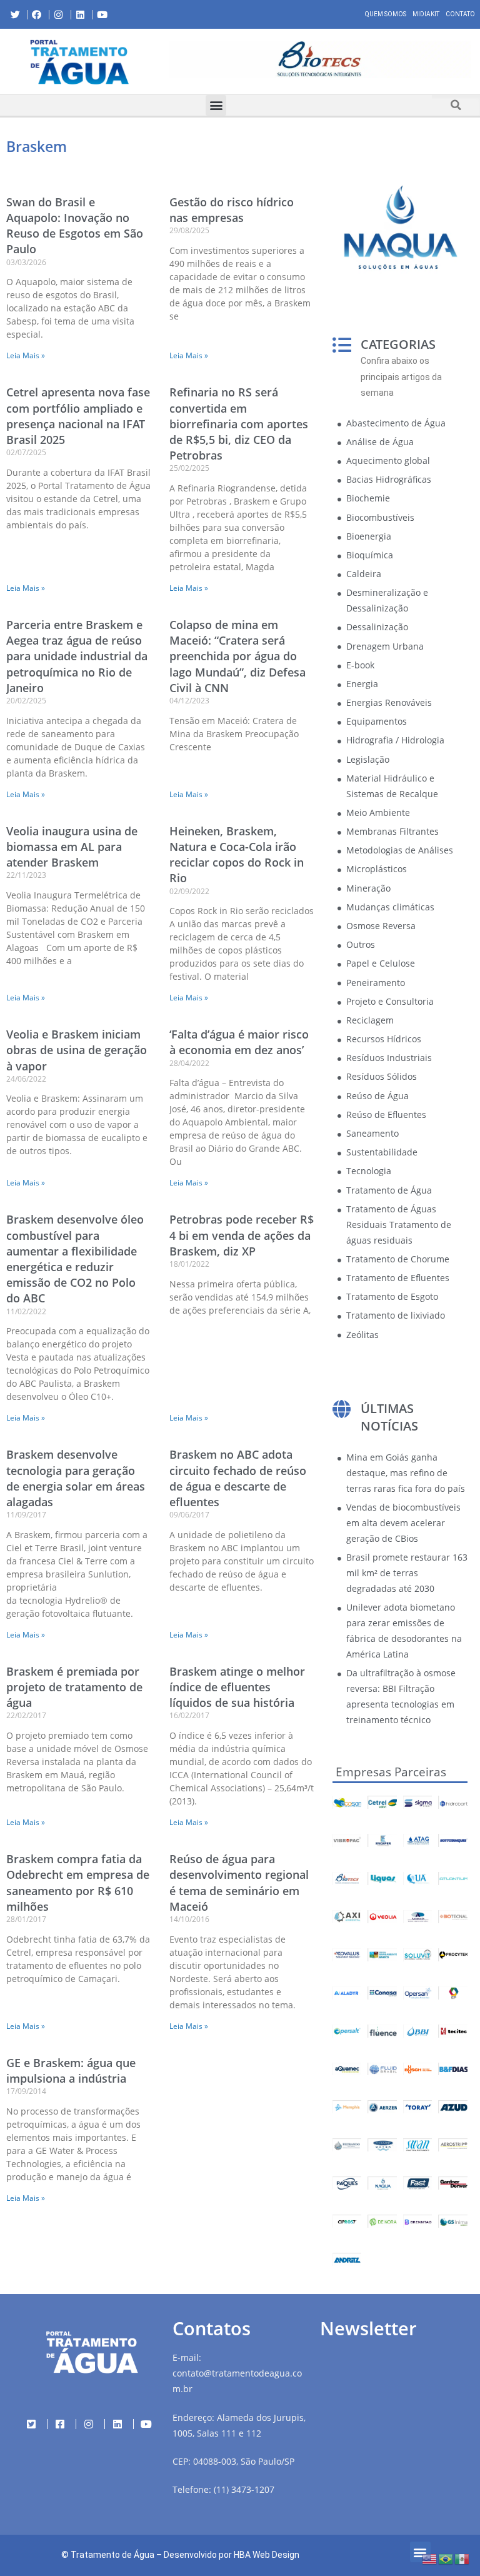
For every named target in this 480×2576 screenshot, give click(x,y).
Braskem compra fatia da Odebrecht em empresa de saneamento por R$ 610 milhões (78, 1883)
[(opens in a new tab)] (320, 59)
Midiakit (426, 14)
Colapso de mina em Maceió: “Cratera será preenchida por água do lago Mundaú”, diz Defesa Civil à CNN (237, 656)
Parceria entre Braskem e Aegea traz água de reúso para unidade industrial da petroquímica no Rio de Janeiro (77, 656)
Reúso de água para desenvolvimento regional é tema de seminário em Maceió (239, 1883)
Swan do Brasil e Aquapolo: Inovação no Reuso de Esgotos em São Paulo (75, 226)
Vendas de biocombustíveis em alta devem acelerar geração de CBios (403, 1523)
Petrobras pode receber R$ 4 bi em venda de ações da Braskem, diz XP (242, 1235)
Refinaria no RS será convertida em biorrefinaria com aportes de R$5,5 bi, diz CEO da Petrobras (239, 424)
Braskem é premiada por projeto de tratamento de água (74, 1687)
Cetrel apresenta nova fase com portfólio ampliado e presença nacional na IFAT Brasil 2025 (78, 416)
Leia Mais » (26, 355)
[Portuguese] (446, 2558)
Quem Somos (386, 14)
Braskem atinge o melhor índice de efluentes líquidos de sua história (237, 1687)
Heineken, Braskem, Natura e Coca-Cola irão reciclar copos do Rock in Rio (237, 855)
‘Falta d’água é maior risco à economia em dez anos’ (239, 1042)
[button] (169, 61)
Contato (460, 14)
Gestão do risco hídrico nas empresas (232, 210)
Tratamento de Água (112, 2555)
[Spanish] (462, 2558)
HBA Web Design (267, 2555)
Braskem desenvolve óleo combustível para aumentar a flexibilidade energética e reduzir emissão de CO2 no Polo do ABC (75, 1259)
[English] (430, 2558)
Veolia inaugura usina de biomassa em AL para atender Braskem (72, 847)
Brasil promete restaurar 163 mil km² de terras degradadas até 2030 (407, 1573)
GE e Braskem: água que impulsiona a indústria (71, 2070)
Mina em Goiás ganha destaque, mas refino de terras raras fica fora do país (406, 1473)
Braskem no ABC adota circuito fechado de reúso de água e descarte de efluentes (238, 1478)
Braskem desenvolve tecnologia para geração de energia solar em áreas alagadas (76, 1478)
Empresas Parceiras (391, 1772)
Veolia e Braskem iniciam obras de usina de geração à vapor (77, 1050)
